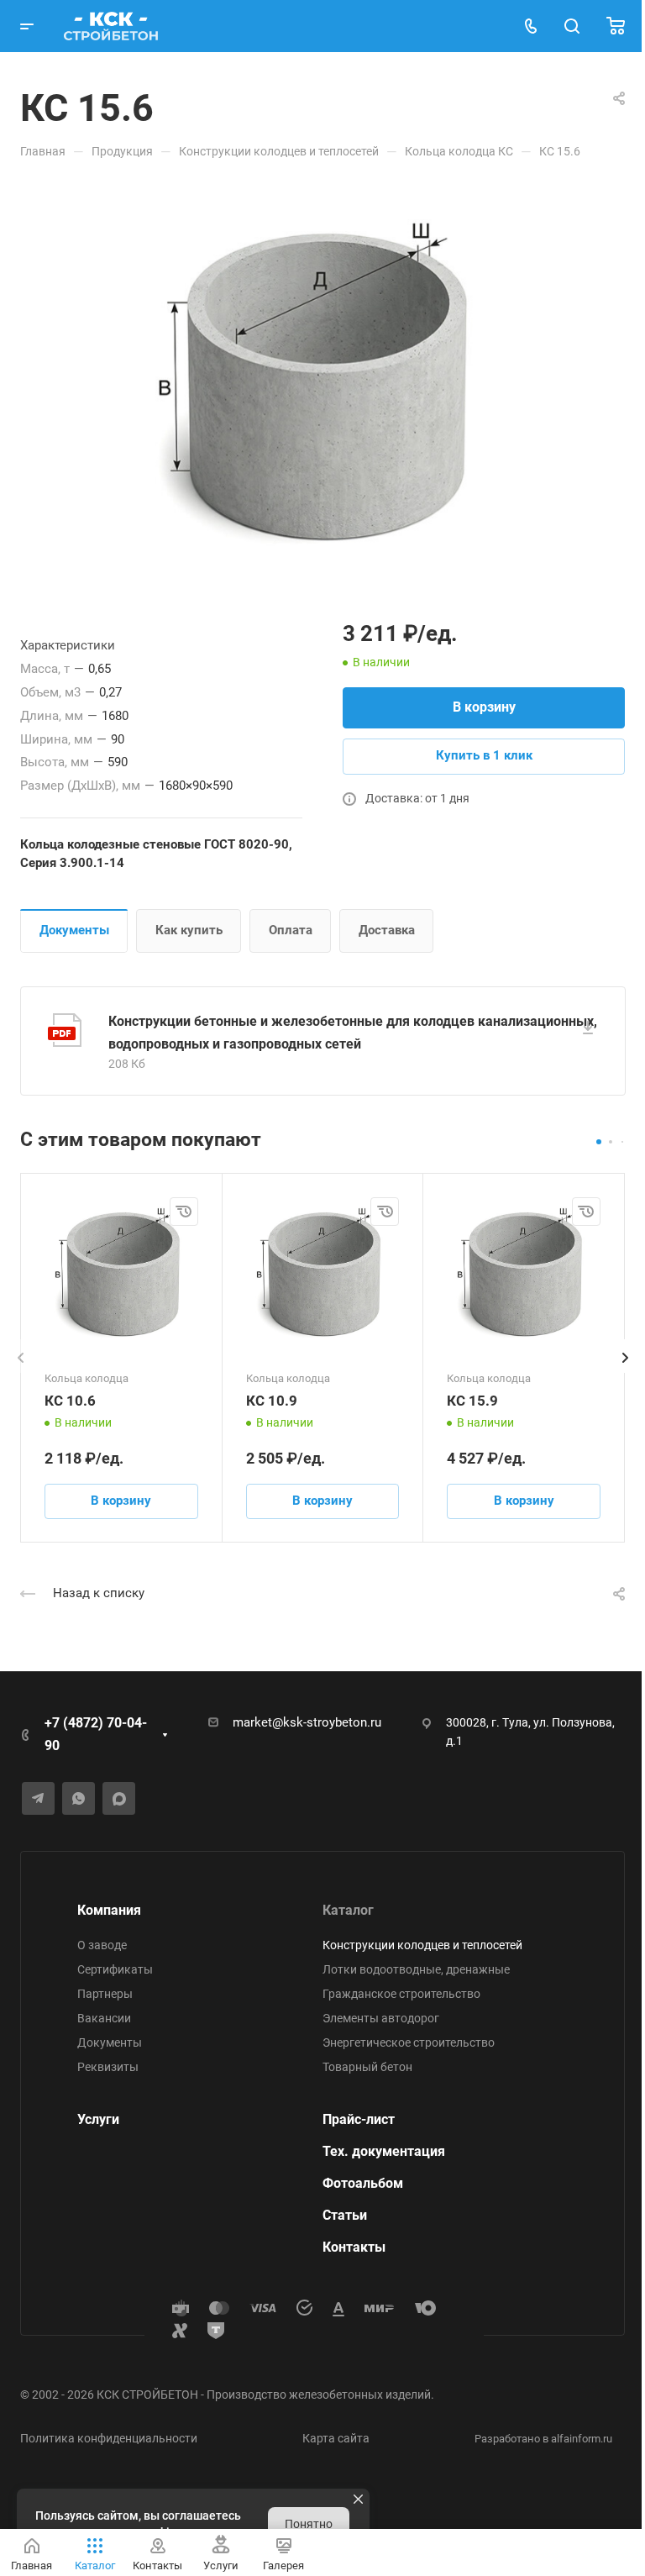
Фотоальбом (363, 2183)
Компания (109, 1910)
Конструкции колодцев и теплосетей (422, 1945)
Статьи (345, 2215)
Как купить (189, 930)
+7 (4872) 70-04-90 (96, 1734)
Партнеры (105, 1994)
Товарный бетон (367, 2067)
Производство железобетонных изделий (319, 2395)
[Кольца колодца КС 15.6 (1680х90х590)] (322, 386)
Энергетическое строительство (409, 2042)
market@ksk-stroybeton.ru (307, 1722)
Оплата (291, 930)
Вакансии (104, 2018)
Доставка (387, 930)
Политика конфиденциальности (109, 2438)
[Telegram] (38, 1798)
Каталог (348, 1910)
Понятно (309, 2524)
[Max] (119, 1798)
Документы (74, 930)
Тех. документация (384, 2151)
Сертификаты (115, 1969)
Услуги (98, 2119)
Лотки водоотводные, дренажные (416, 1969)
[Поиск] (572, 26)
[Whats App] (79, 1798)
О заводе (102, 1945)
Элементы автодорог (381, 2018)
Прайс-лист (359, 2119)
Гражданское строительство (401, 1994)
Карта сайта (336, 2438)
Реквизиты (108, 2067)
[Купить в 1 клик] (184, 1212)
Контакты (354, 2247)
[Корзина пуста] (616, 26)
